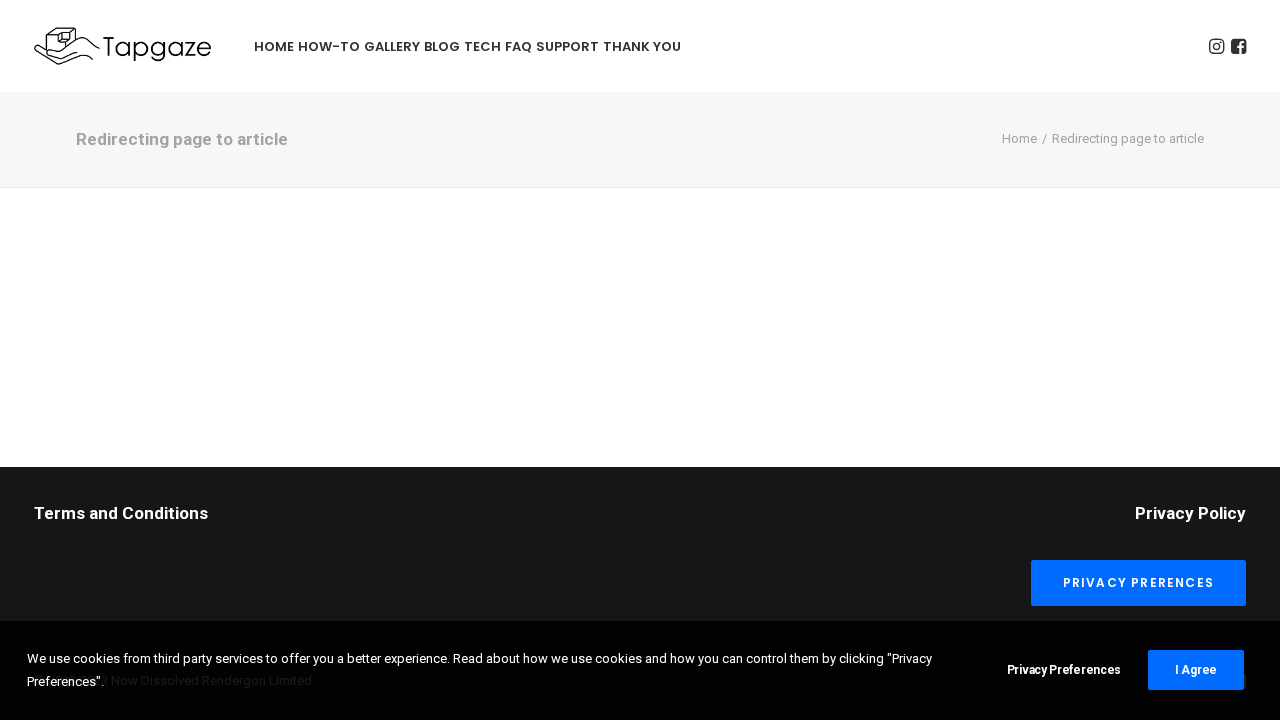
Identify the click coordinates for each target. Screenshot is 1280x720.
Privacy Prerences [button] (1138, 582)
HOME (274, 46)
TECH (482, 46)
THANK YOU (642, 46)
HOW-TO (329, 46)
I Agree (1196, 670)
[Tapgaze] (125, 46)
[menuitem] (274, 46)
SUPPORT (567, 46)
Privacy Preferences (1064, 670)
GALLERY (392, 46)
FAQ (518, 46)
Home (1019, 138)
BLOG (442, 46)
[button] (1216, 46)
